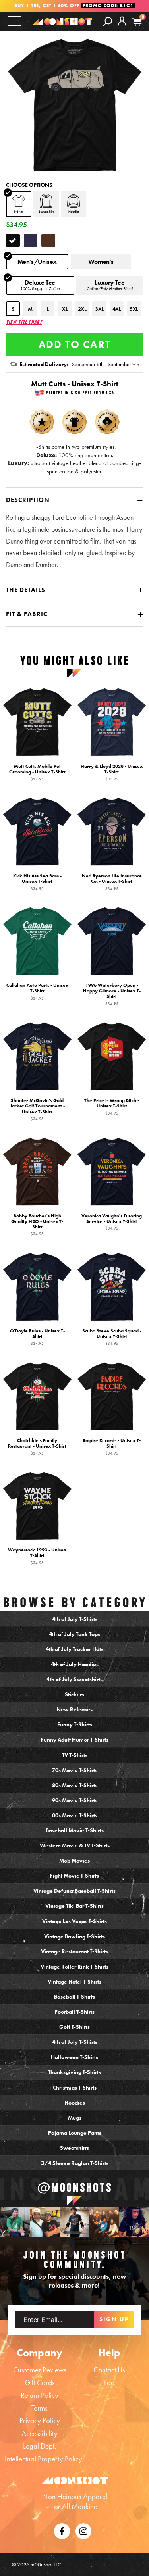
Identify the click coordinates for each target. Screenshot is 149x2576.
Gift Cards (40, 2383)
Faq (109, 2383)
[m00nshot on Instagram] (15, 2222)
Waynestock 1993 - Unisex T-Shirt (37, 1556)
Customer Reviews (40, 2370)
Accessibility (40, 2433)
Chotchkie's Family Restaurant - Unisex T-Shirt (37, 1447)
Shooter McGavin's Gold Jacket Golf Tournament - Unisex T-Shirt (37, 1110)
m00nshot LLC (46, 2564)
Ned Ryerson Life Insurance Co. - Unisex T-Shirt (112, 882)
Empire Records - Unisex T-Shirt (112, 1447)
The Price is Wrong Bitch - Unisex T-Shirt (112, 1107)
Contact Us (109, 2370)
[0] (137, 22)
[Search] (107, 21)
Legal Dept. (40, 2446)
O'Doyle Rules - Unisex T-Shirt (37, 1337)
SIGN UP (114, 2319)
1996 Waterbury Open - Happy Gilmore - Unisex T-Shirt (112, 995)
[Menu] (15, 21)
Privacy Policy (40, 2421)
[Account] (122, 27)
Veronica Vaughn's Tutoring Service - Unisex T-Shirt (112, 1222)
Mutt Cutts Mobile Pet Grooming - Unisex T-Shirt (37, 773)
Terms (40, 2408)
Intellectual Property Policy (44, 2459)
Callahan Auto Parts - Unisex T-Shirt (37, 992)
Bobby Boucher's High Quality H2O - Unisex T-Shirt (37, 1225)
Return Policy (40, 2395)
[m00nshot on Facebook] (62, 2530)
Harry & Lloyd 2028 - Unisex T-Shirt (112, 773)
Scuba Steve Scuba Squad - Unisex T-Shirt (112, 1337)
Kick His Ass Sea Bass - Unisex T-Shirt (37, 882)
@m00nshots (75, 2187)
